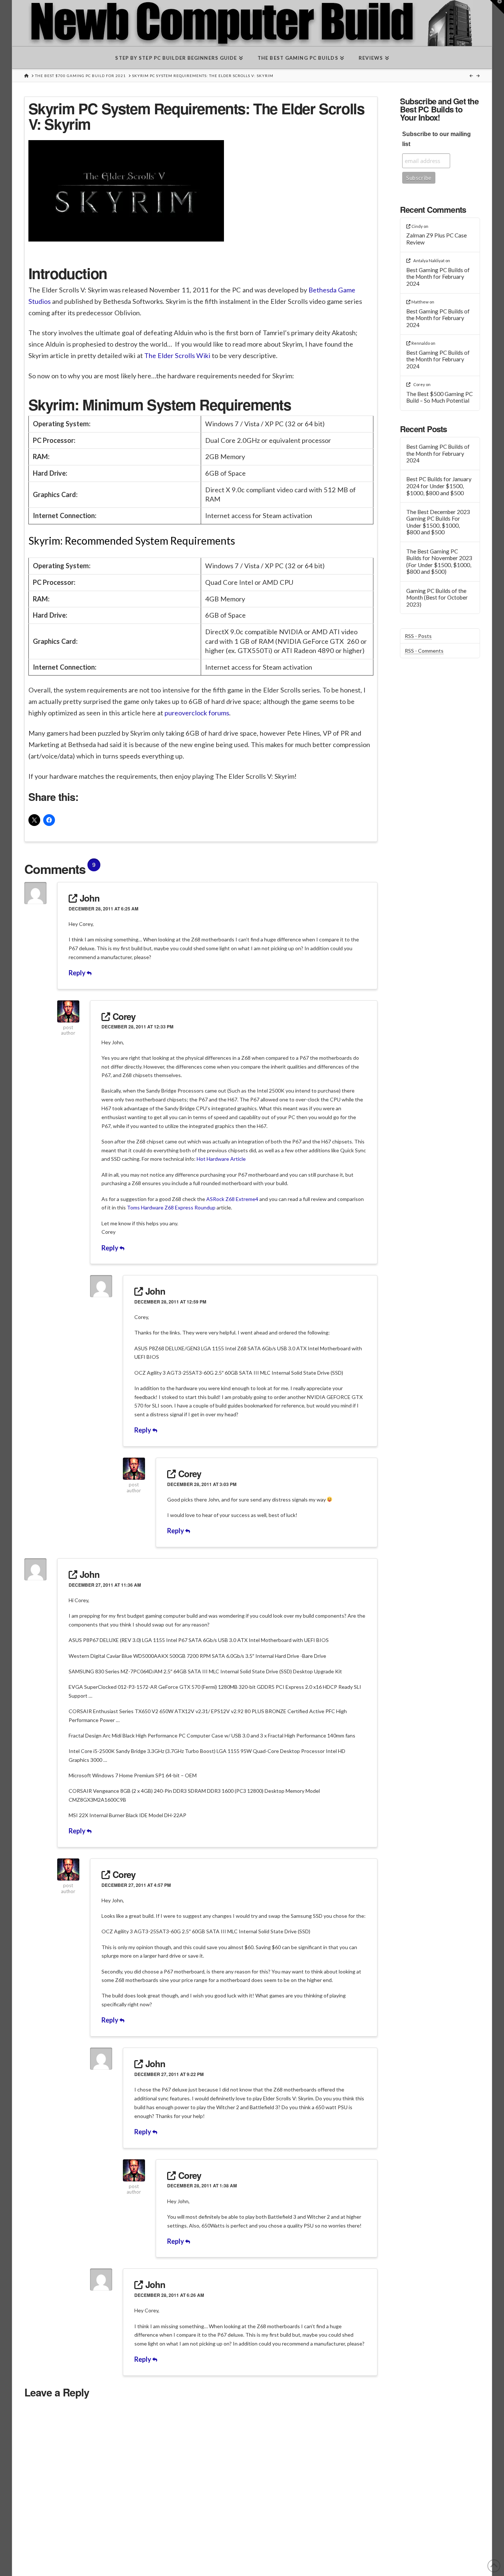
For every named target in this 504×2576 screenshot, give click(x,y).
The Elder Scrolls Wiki (177, 355)
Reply (78, 973)
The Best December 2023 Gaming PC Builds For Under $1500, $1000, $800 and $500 (438, 522)
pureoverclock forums (197, 713)
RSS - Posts (418, 636)
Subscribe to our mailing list (436, 139)
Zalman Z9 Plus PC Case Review (436, 239)
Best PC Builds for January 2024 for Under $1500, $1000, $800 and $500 (439, 486)
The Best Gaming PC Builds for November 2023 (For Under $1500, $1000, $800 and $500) (439, 562)
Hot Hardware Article (221, 1159)
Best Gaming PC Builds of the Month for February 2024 (438, 277)
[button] (497, 7)
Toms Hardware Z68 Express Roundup (171, 1207)
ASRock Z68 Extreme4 (232, 1199)
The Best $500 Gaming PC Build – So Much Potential (439, 397)
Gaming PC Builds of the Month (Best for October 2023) (437, 598)
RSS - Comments (424, 651)
